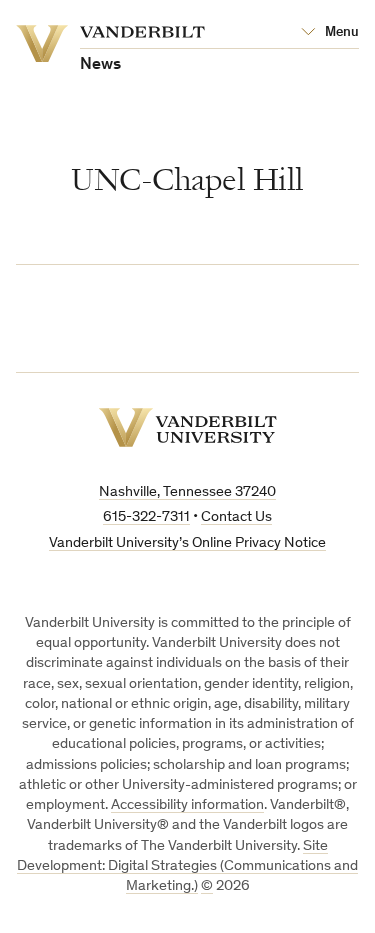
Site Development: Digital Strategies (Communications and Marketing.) (187, 867)
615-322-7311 (146, 517)
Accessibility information (187, 805)
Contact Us (236, 517)
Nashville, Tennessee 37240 (187, 492)
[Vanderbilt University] (188, 427)
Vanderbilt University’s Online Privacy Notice (187, 543)
